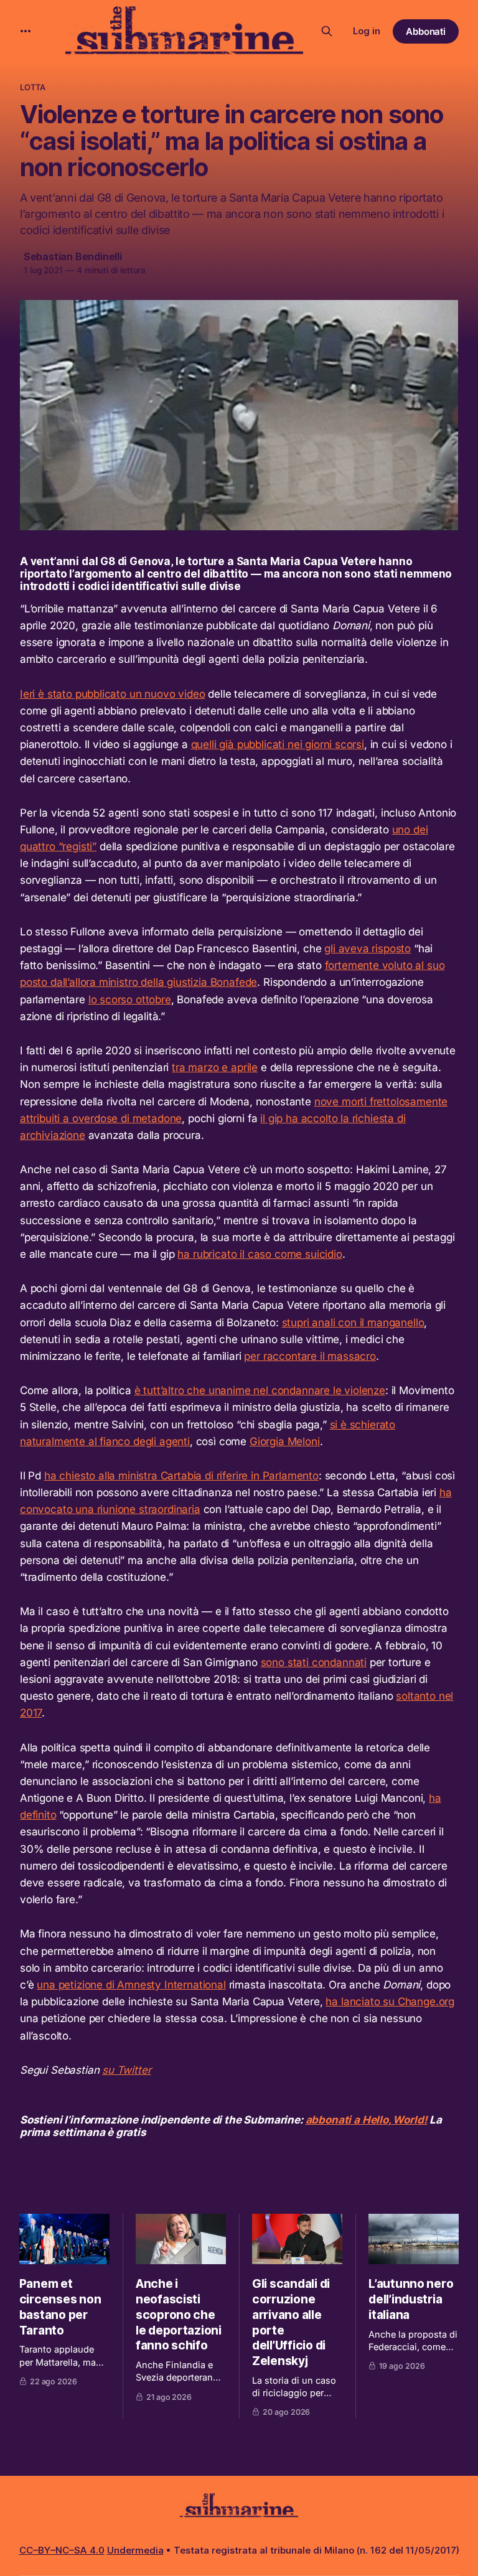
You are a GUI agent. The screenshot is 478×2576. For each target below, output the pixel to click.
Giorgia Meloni (285, 1441)
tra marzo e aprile (215, 1067)
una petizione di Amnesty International (131, 1985)
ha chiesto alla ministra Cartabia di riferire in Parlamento (181, 1476)
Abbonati (426, 31)
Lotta (33, 87)
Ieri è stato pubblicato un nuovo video (113, 694)
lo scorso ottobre (130, 1000)
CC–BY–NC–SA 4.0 (62, 2550)
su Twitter (126, 2070)
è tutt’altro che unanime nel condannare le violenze (260, 1390)
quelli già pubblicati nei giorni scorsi (278, 744)
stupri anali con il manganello (353, 1323)
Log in (367, 31)
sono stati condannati (314, 1662)
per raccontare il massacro (310, 1356)
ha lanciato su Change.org (390, 2002)
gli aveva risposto (368, 948)
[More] (26, 31)
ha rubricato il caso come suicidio (260, 1254)
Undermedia (135, 2550)
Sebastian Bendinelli (73, 256)
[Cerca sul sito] (327, 31)
